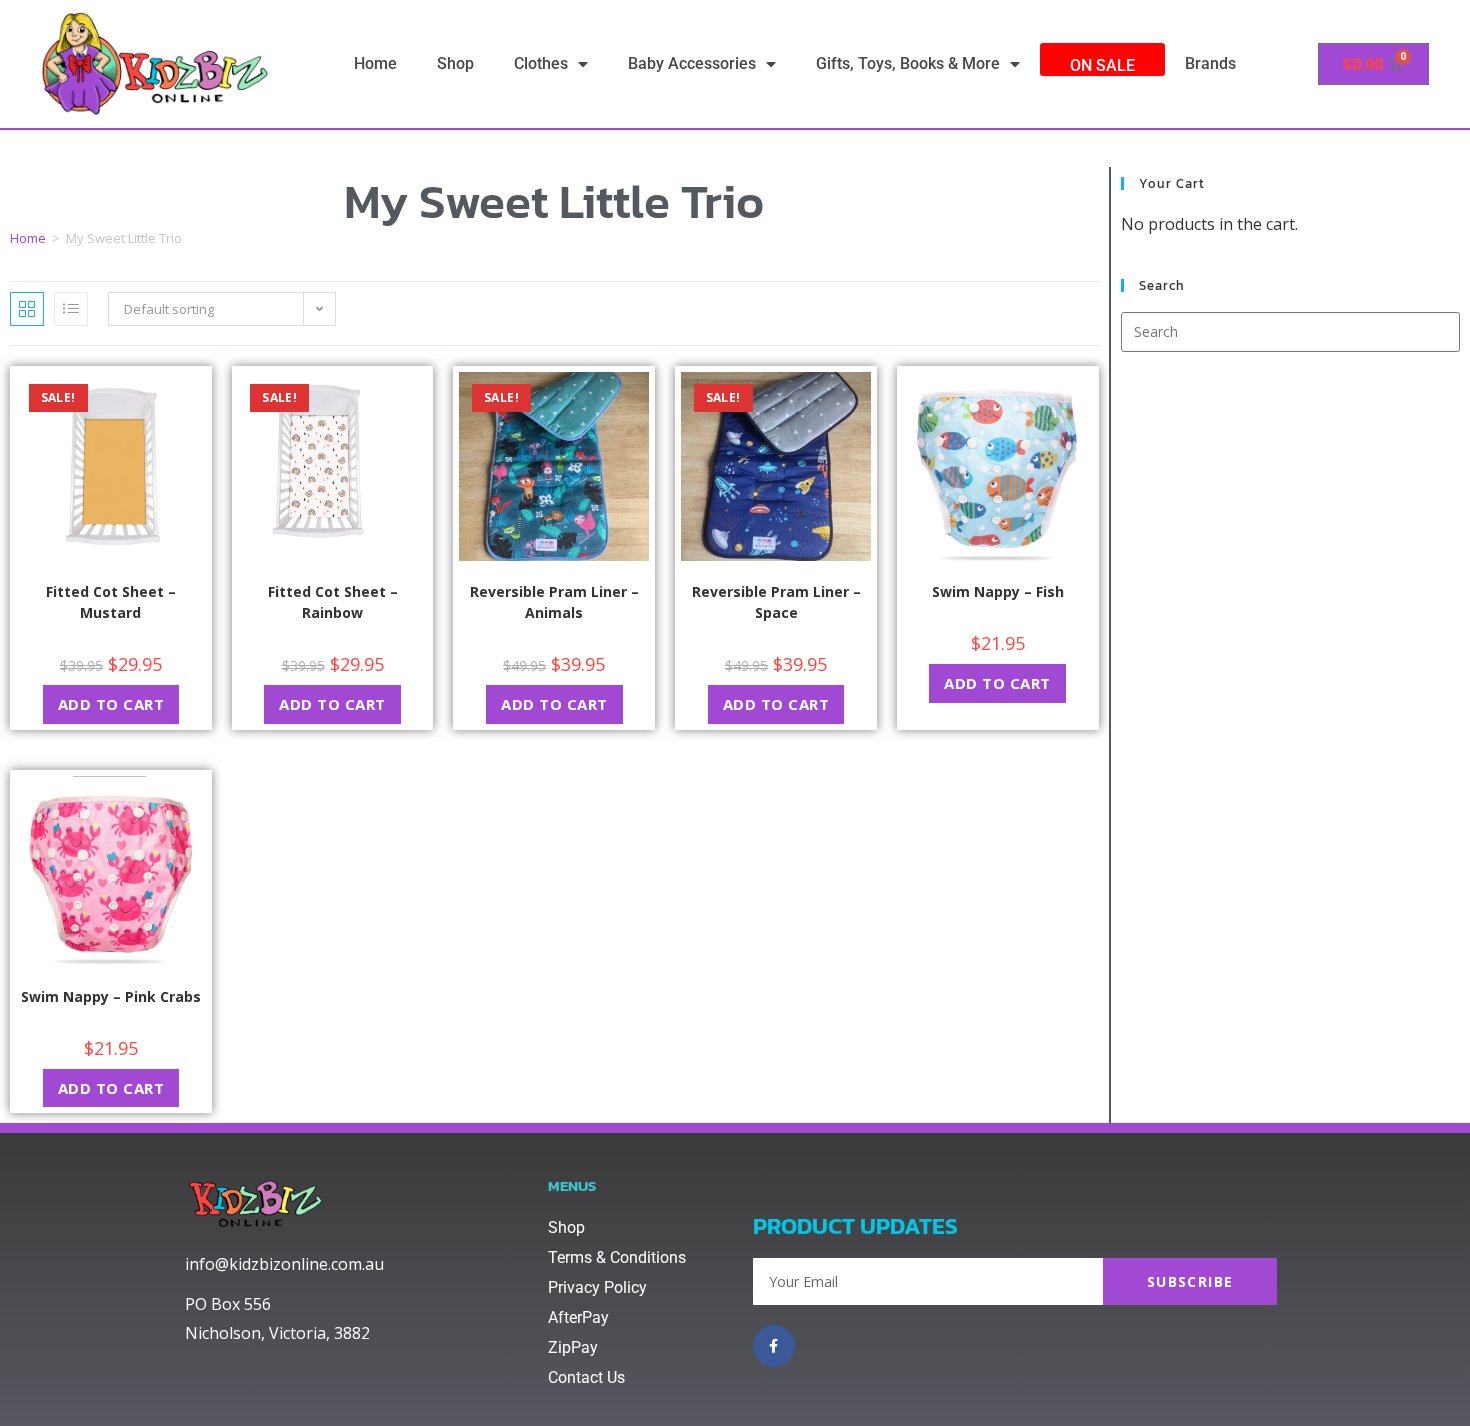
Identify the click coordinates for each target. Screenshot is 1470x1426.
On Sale (1102, 65)
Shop (455, 63)
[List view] (71, 309)
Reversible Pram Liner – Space (776, 602)
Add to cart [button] (111, 704)
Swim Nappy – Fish (998, 591)
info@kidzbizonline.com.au (284, 1264)
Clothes (541, 63)
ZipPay (573, 1347)
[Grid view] (27, 309)
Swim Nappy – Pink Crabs (111, 996)
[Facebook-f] (774, 1346)
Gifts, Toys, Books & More (908, 63)
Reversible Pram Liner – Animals (554, 602)
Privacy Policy (597, 1287)
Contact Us (586, 1377)
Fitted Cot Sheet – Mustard (111, 602)
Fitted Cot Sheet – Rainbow (333, 602)
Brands (1210, 63)
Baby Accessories (692, 63)
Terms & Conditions (617, 1257)
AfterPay (578, 1317)
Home (375, 63)
